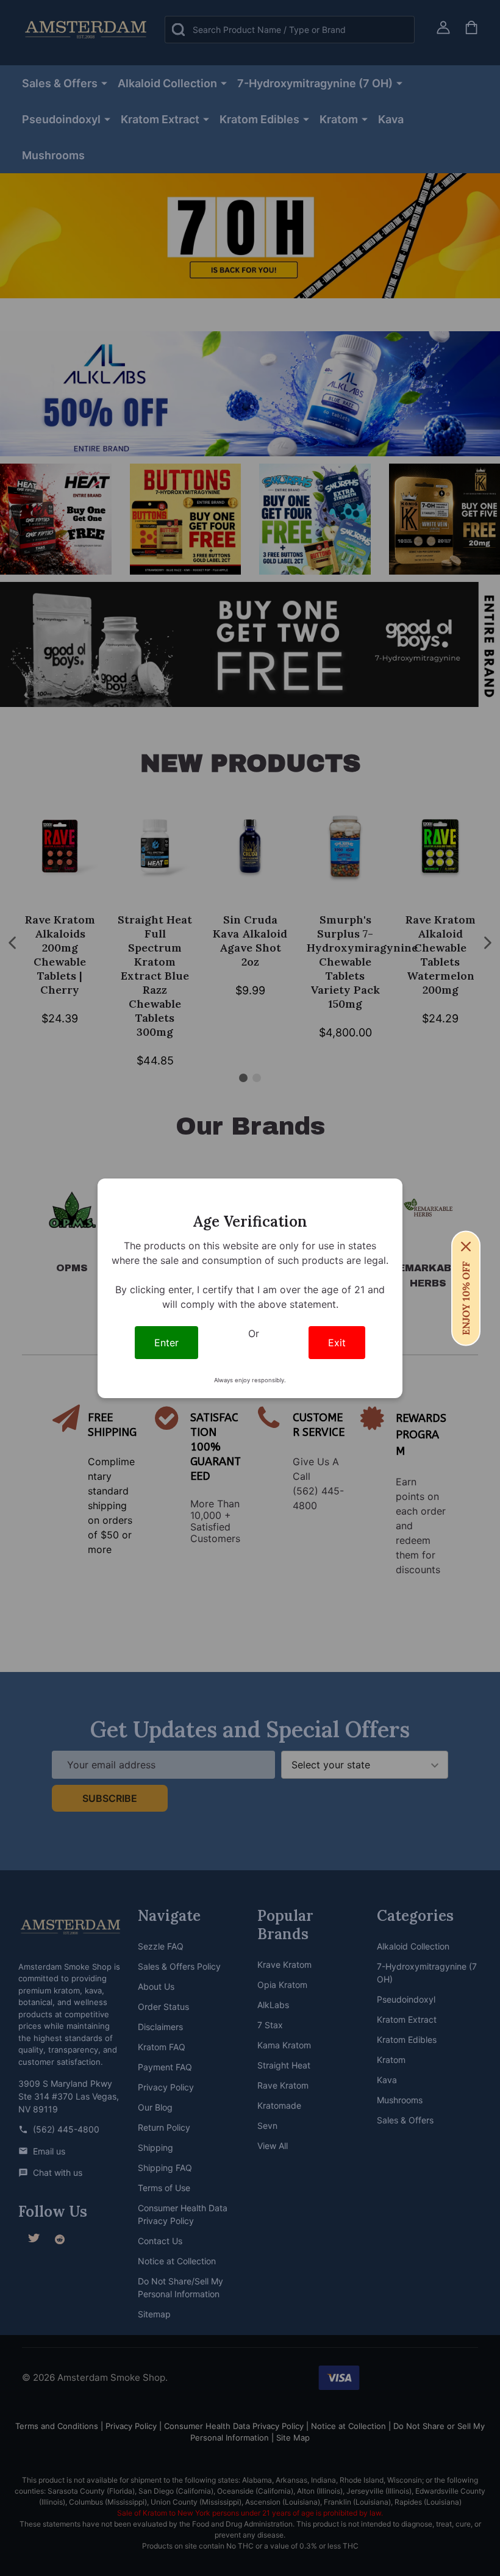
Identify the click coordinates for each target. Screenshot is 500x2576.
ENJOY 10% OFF (466, 1298)
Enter (166, 1343)
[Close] (466, 1246)
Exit (337, 1343)
